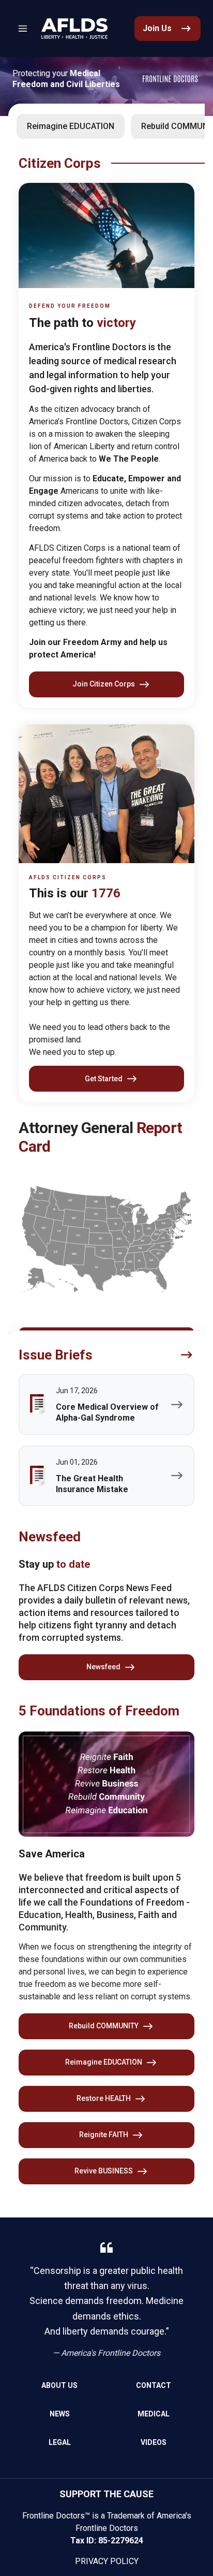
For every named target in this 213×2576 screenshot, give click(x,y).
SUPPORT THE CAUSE (106, 2494)
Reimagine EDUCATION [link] (71, 126)
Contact (154, 2385)
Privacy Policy (107, 2561)
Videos (154, 2442)
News (60, 2414)
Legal (60, 2442)
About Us (59, 2385)
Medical (154, 2414)
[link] (74, 28)
